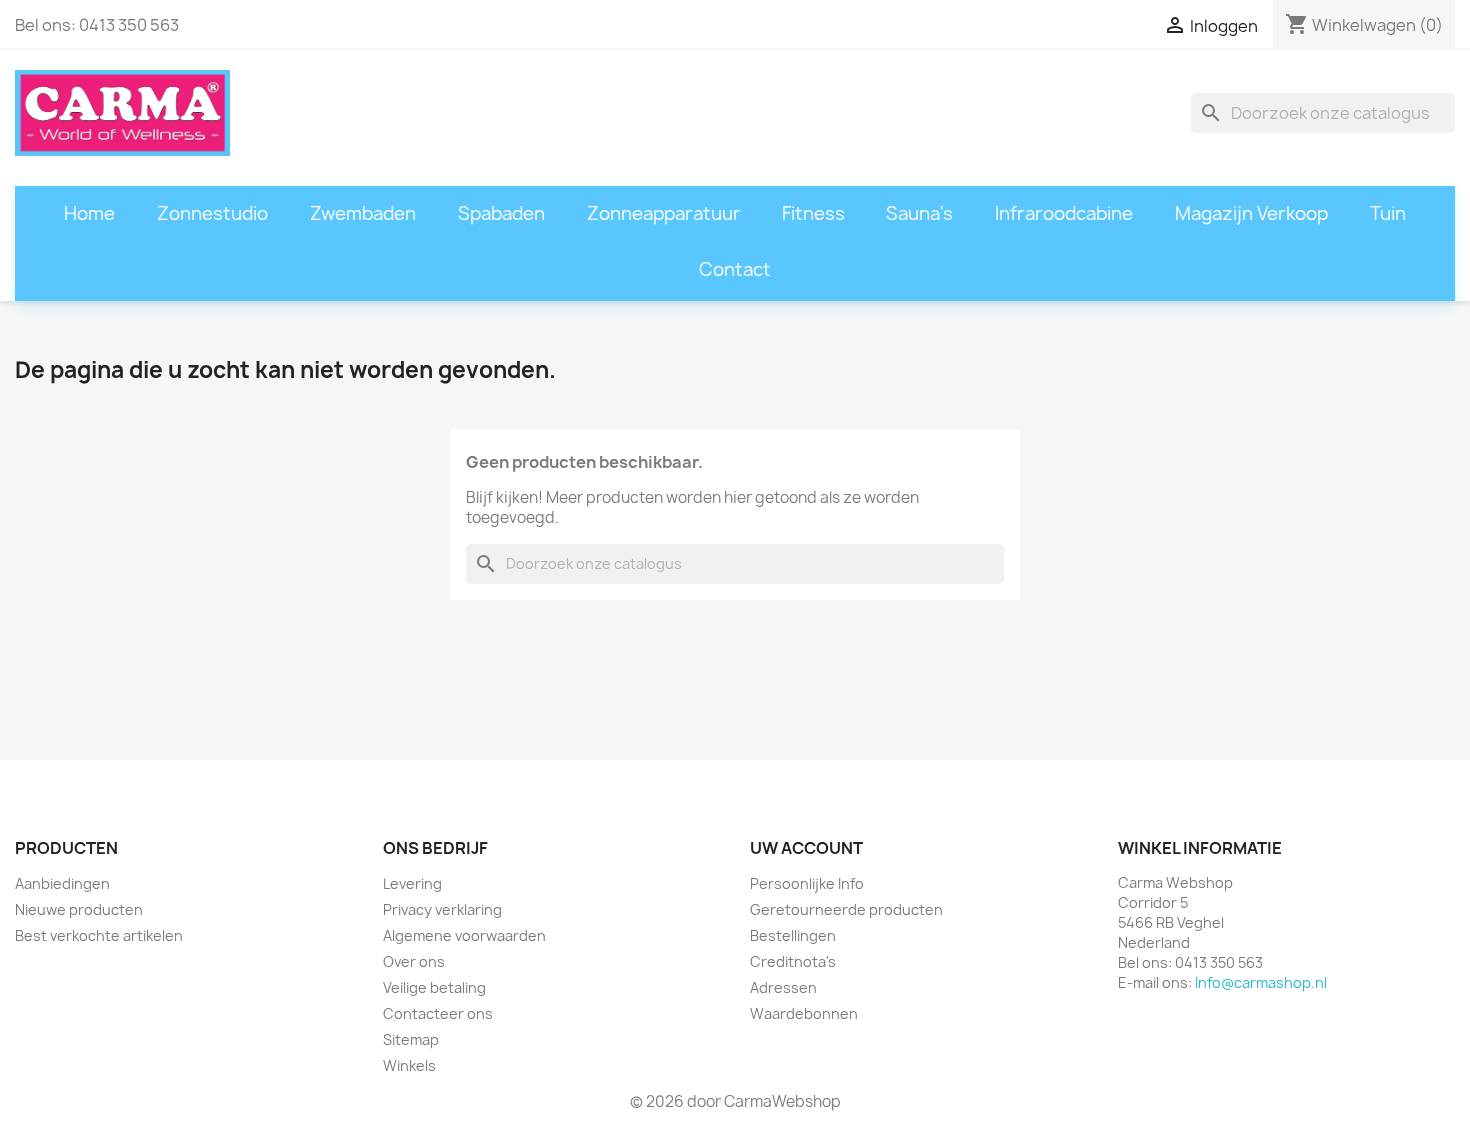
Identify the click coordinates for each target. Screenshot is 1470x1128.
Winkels (409, 1065)
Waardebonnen (804, 1013)
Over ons (414, 961)
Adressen (783, 987)
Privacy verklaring (442, 909)
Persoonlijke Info (807, 883)
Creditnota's (793, 961)
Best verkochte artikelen (99, 935)
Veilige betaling (434, 987)
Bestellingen (793, 935)
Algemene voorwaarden (464, 935)
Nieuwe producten (79, 909)
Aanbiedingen (62, 883)
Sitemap (411, 1039)
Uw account (806, 848)
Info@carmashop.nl (1261, 982)
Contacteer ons (438, 1013)
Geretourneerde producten (846, 909)
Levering (412, 883)
